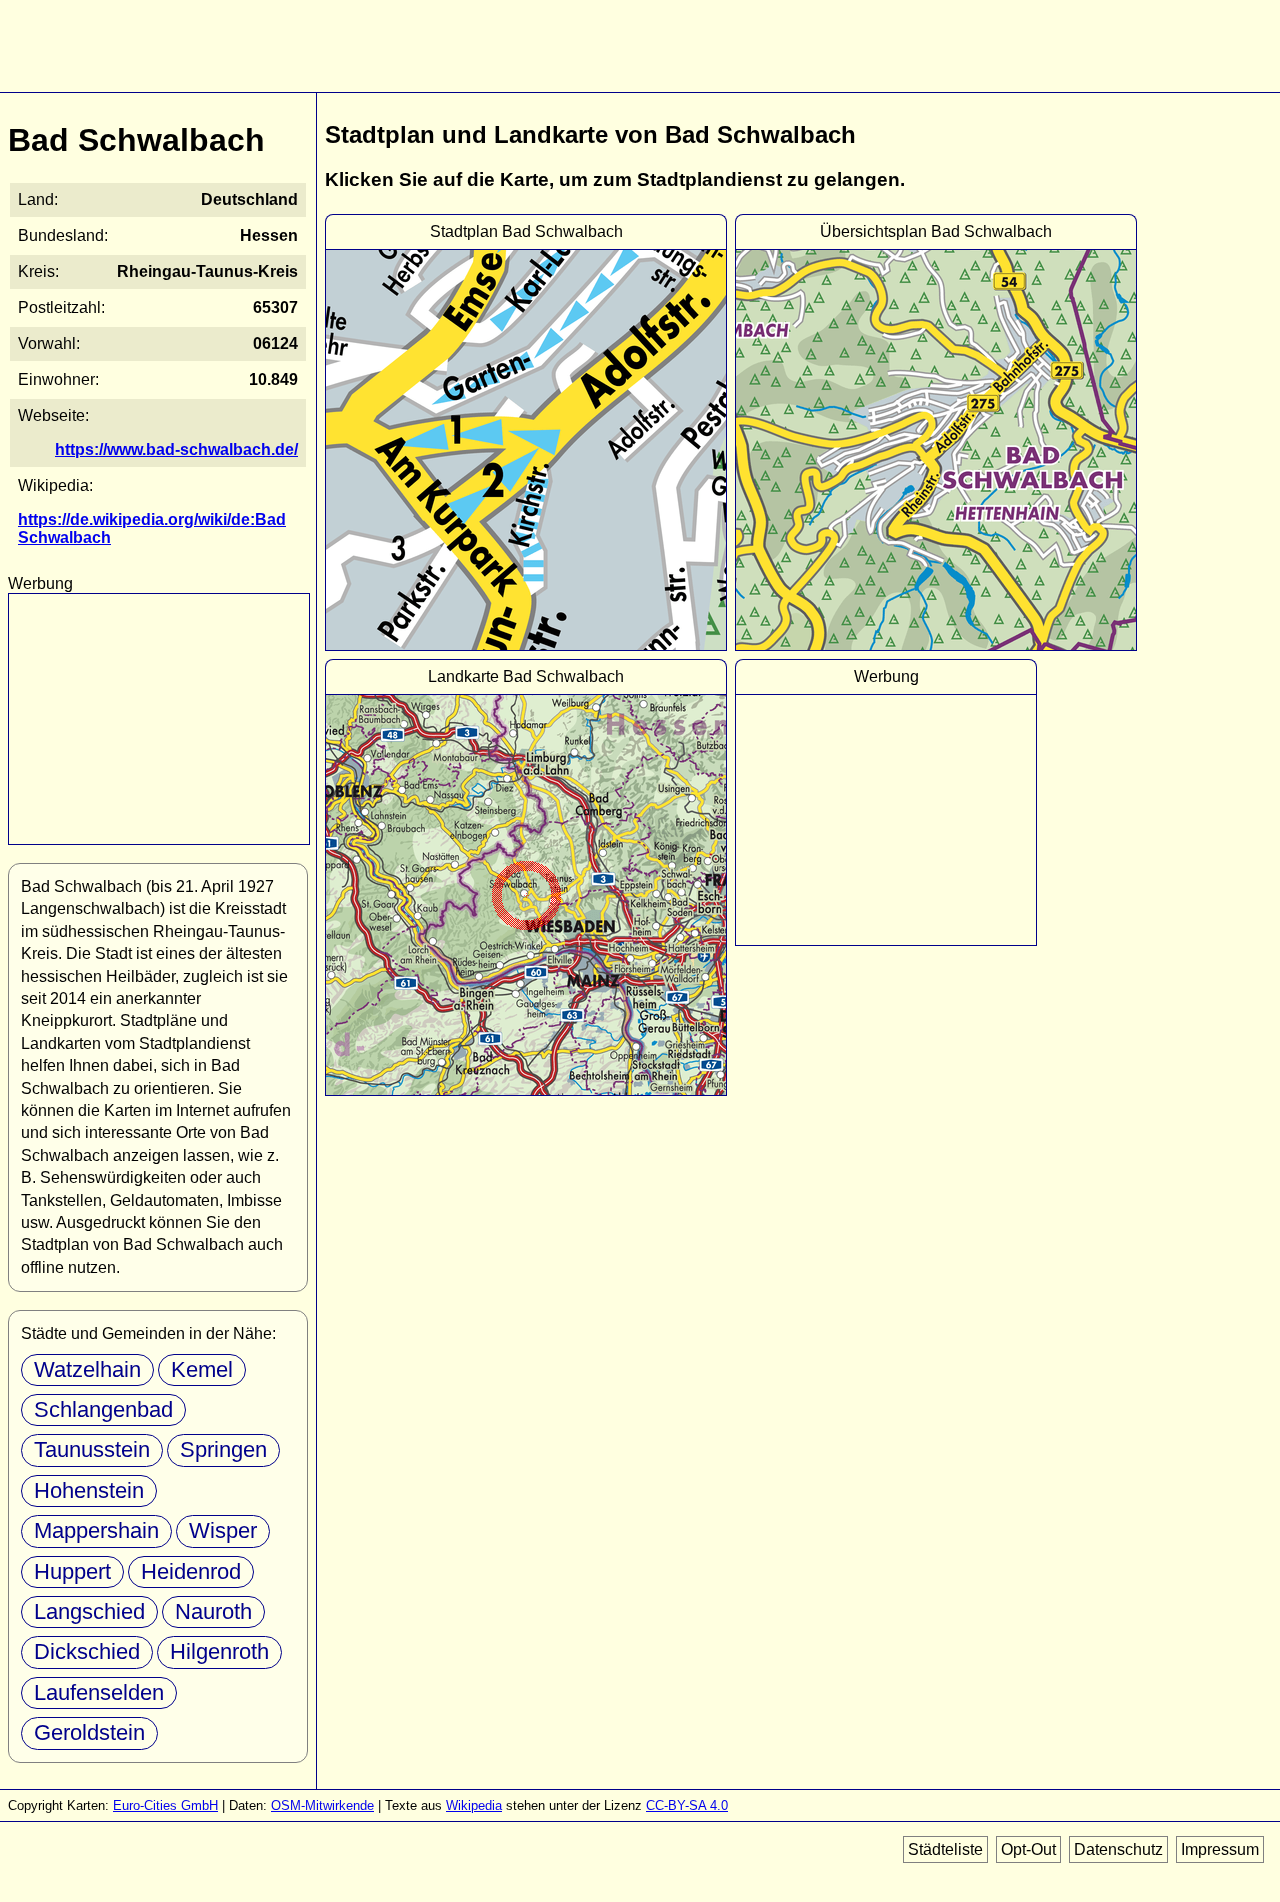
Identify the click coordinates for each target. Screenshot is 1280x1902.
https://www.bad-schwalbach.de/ (176, 449)
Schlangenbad (103, 1409)
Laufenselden (99, 1692)
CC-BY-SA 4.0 (687, 1805)
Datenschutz (1118, 1849)
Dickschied (87, 1651)
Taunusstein (92, 1449)
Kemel (202, 1369)
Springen (223, 1449)
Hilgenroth (219, 1651)
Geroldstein (89, 1732)
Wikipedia (474, 1805)
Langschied (89, 1611)
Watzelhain (87, 1369)
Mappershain (96, 1530)
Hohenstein (89, 1490)
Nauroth (213, 1611)
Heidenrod (191, 1571)
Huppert (72, 1571)
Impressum (1220, 1849)
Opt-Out (1028, 1849)
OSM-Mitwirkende (322, 1805)
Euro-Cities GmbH (165, 1805)
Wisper (223, 1530)
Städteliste (945, 1849)
